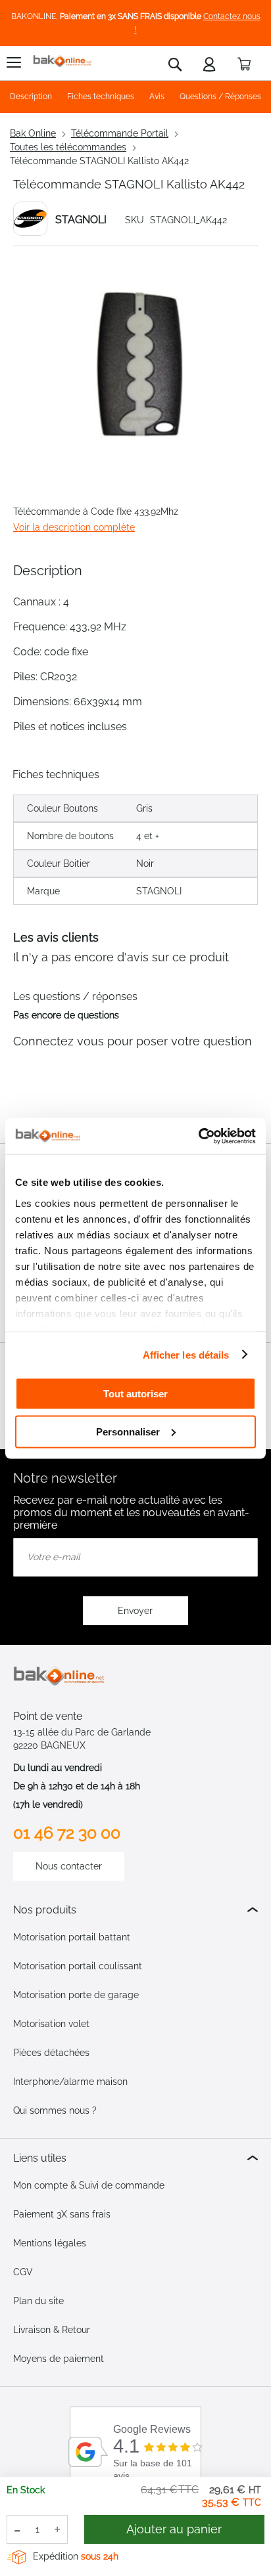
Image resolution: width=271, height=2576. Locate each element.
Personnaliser (128, 1431)
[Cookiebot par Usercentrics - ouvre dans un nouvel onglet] (198, 1136)
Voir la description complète (74, 527)
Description (31, 97)
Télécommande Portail (120, 133)
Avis (157, 97)
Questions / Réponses (220, 97)
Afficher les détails (186, 1354)
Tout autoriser (135, 1394)
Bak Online (33, 133)
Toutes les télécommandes (68, 147)
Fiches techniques (101, 97)
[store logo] (62, 61)
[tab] (135, 1910)
